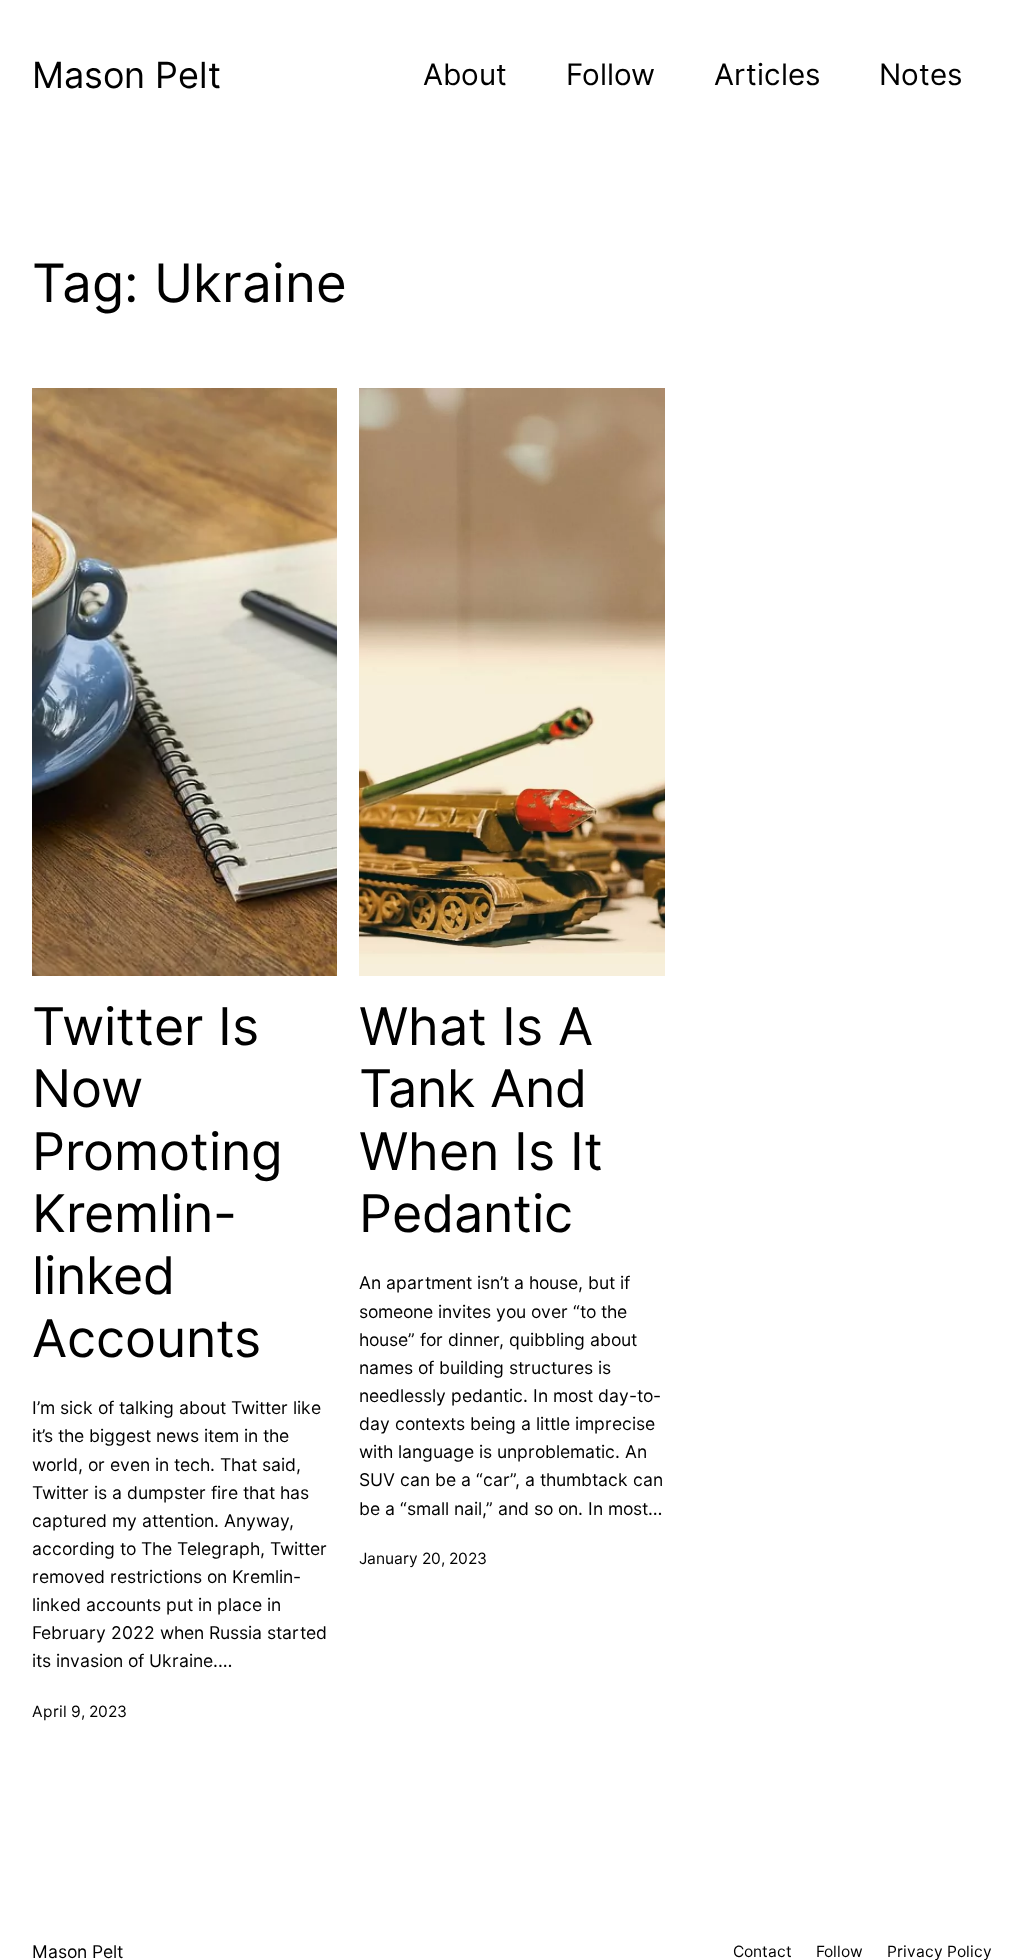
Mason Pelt (126, 75)
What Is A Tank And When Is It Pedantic (481, 1120)
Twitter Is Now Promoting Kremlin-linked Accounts (157, 1183)
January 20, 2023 (423, 1558)
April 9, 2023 (79, 1711)
